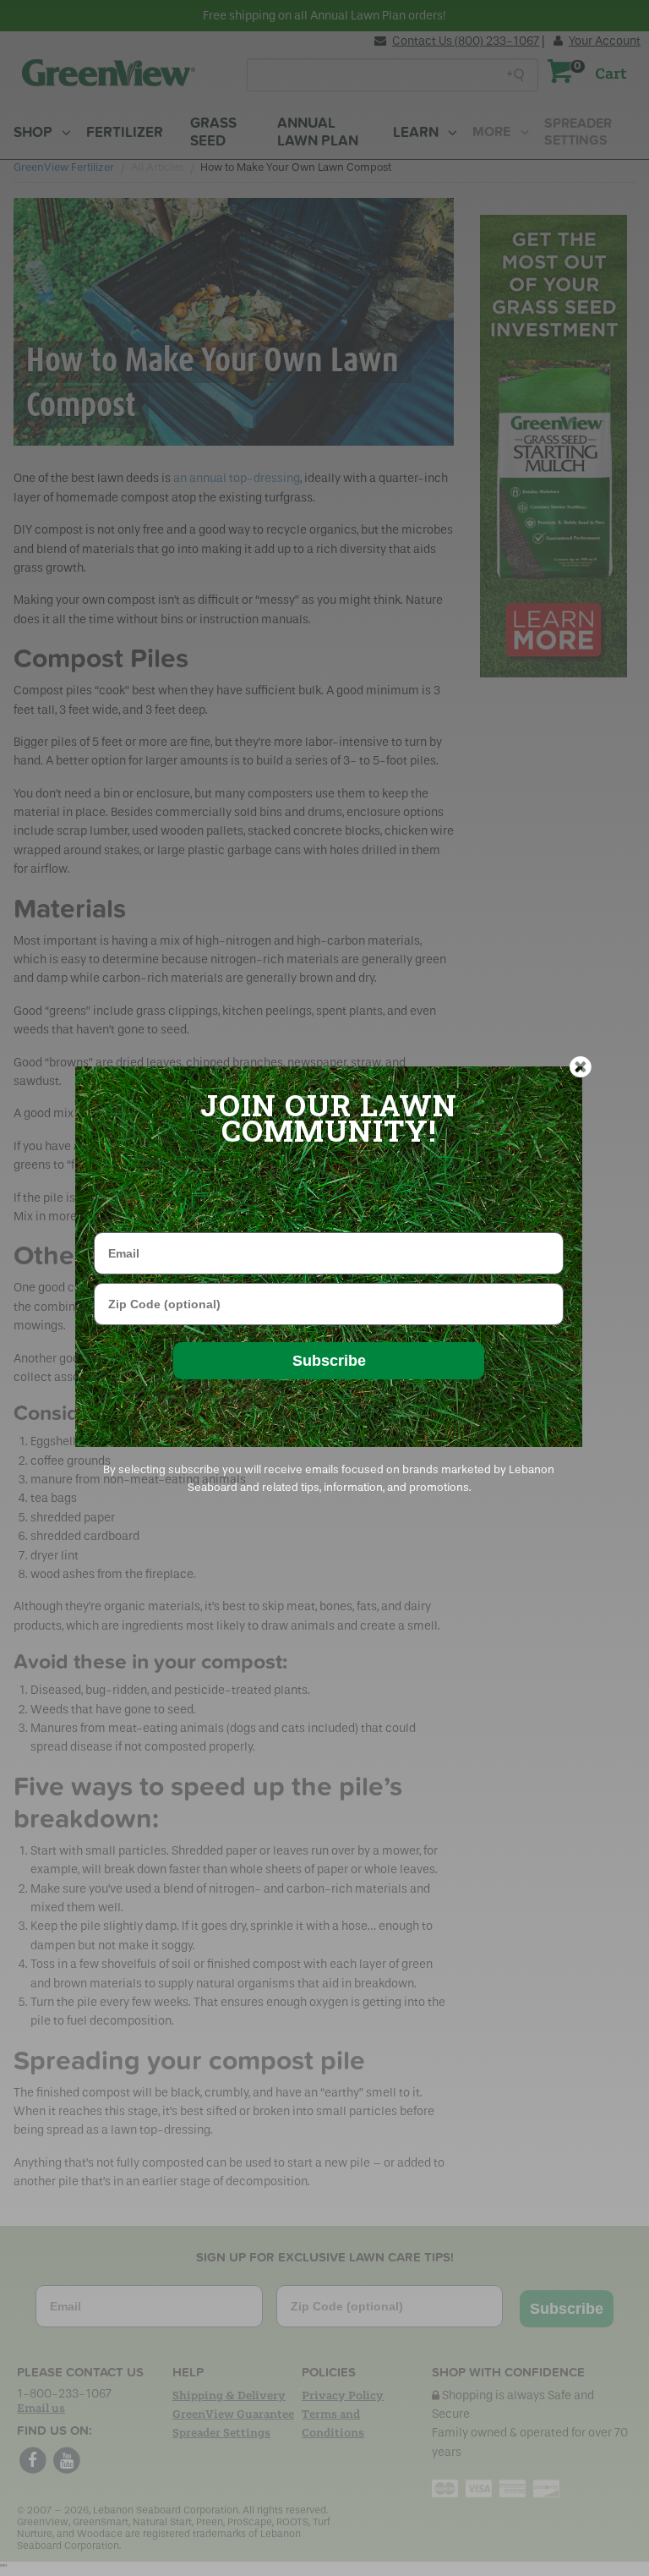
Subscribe (329, 1361)
